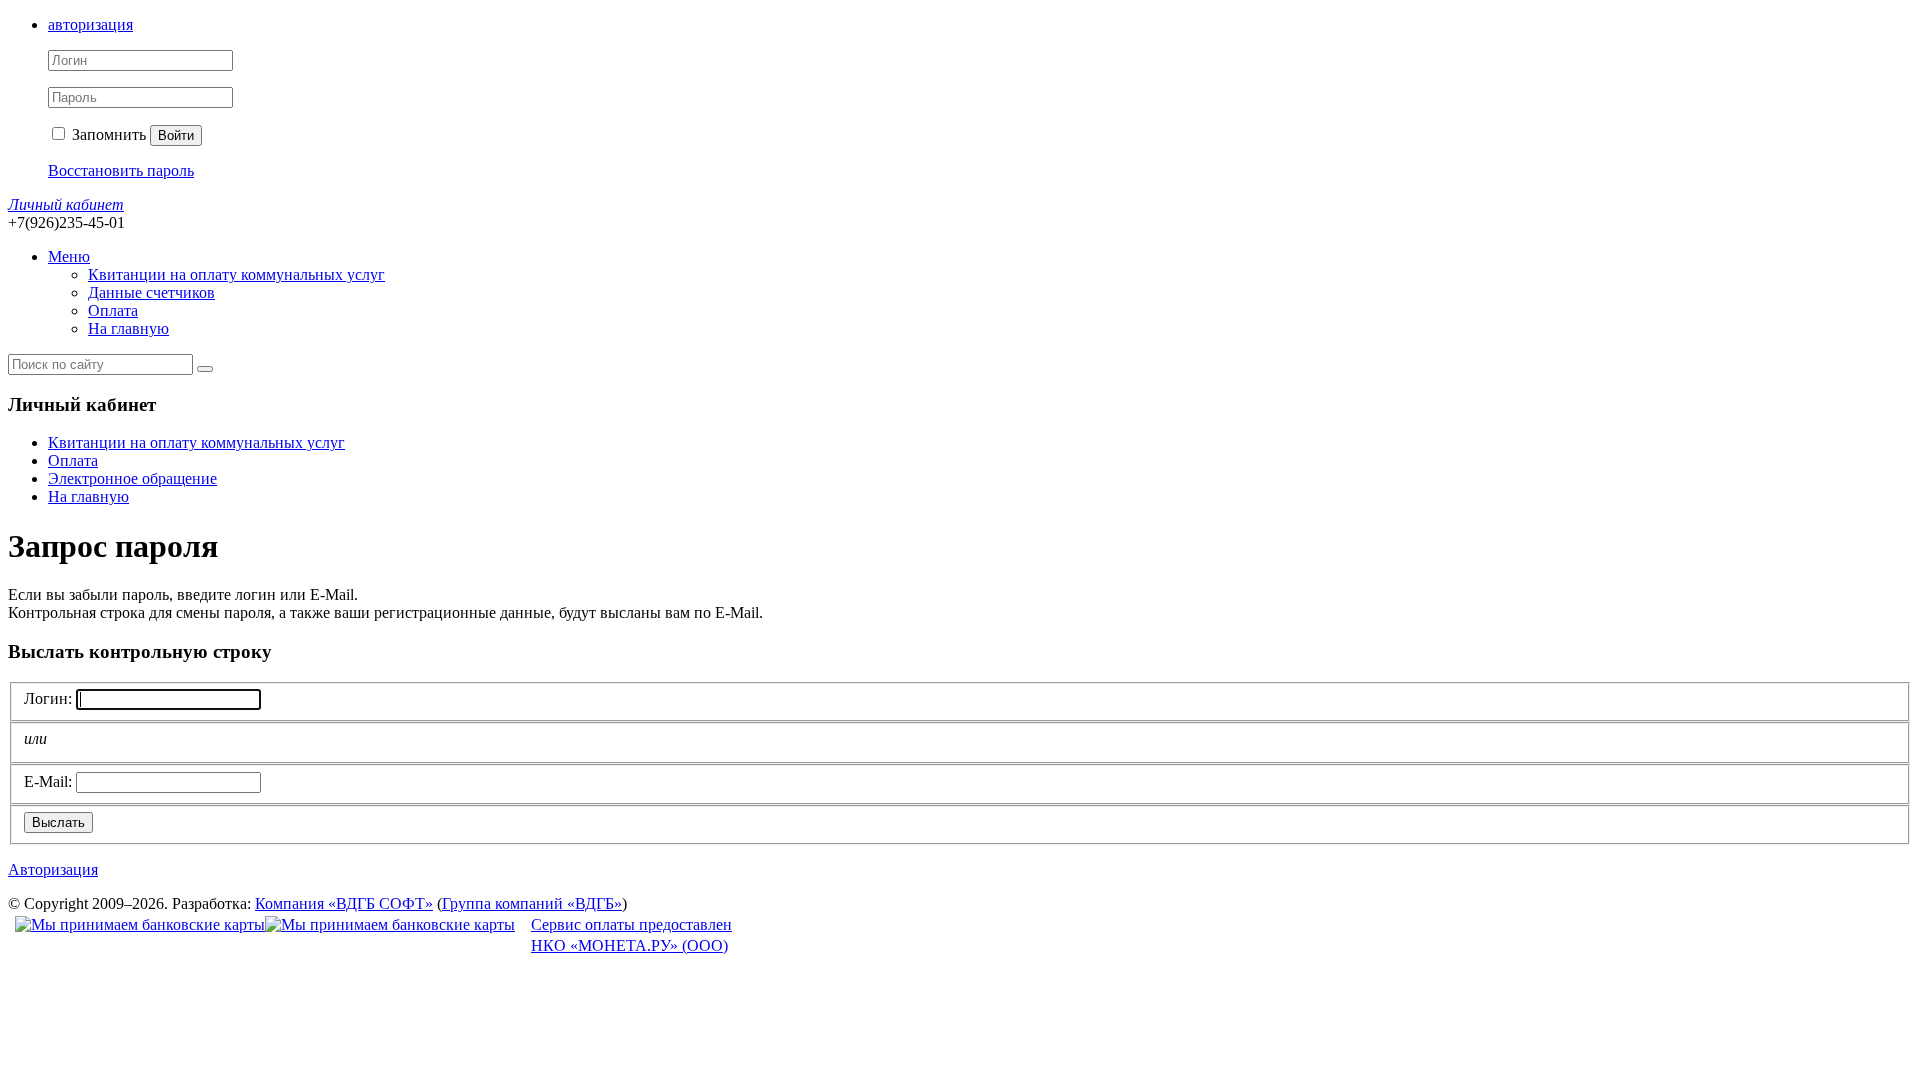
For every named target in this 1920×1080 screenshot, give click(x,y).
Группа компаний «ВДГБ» (532, 903)
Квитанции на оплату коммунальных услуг (236, 274)
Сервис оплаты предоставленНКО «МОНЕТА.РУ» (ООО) (631, 935)
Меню (69, 256)
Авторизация (53, 869)
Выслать (58, 822)
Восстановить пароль (121, 170)
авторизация (90, 24)
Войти (176, 135)
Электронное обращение (132, 478)
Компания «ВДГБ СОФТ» (344, 903)
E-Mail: (48, 781)
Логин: (48, 698)
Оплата (113, 310)
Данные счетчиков (151, 292)
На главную (128, 328)
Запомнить (107, 134)
